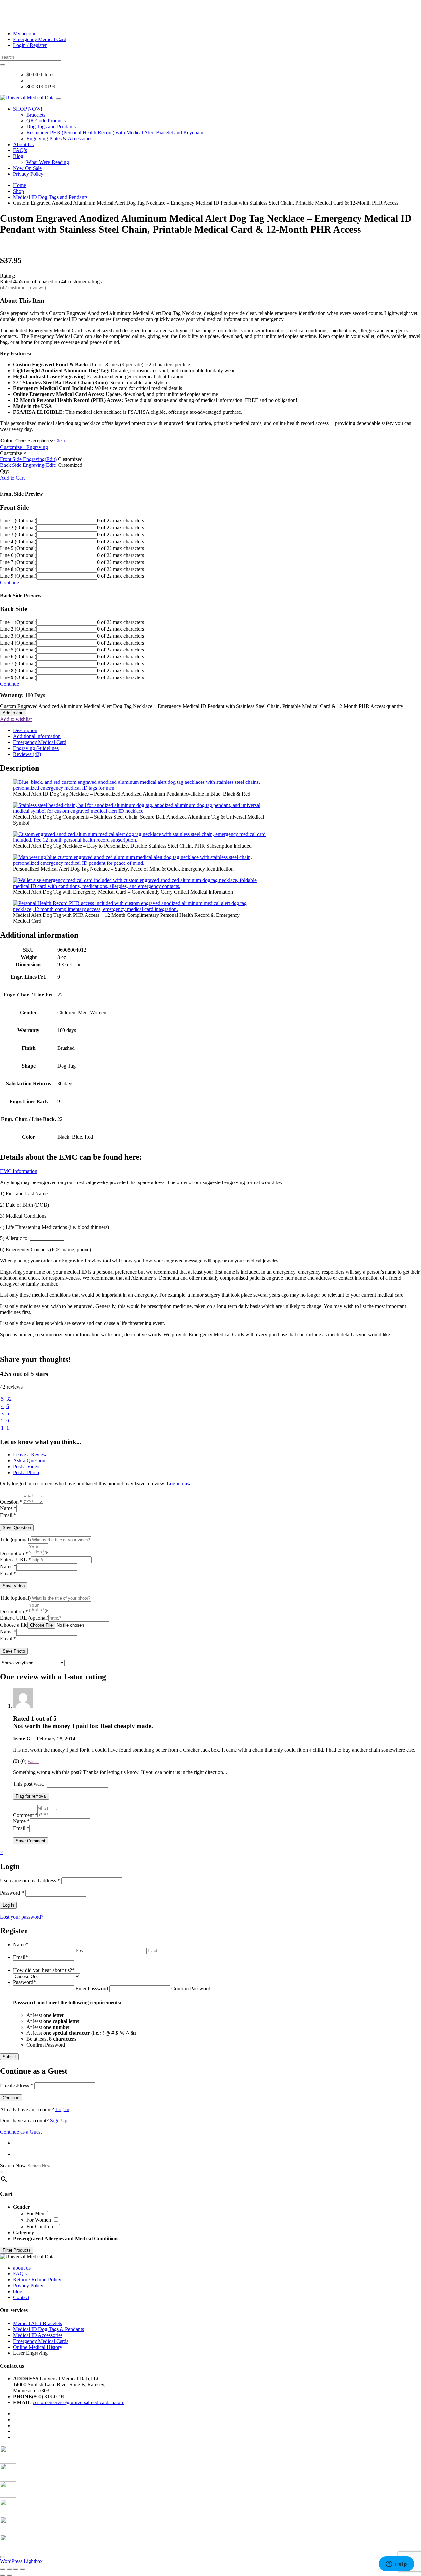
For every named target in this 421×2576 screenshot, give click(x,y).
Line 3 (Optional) (18, 534)
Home (20, 185)
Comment (25, 1815)
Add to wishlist (16, 719)
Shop (19, 191)
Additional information (37, 736)
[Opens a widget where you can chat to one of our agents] (396, 2564)
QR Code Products (46, 121)
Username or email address (30, 1881)
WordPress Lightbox (21, 2561)
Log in (8, 1905)
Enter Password (92, 1989)
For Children (40, 2227)
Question (11, 1502)
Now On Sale (27, 168)
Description (25, 730)
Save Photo (14, 1651)
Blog (18, 156)
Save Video (14, 1586)
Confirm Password (191, 1989)
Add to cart (13, 713)
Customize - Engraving (24, 447)
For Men (36, 2213)
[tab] (217, 730)
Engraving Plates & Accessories (59, 138)
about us (22, 2268)
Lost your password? (22, 1917)
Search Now (13, 2166)
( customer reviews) (23, 288)
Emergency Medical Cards (41, 2341)
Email (8, 1515)
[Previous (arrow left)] (3, 2575)
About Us (23, 144)
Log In (62, 2109)
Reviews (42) (27, 754)
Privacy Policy (28, 174)
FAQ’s (20, 150)
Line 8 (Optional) (18, 569)
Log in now (179, 1484)
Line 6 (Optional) (18, 555)
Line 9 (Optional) (18, 576)
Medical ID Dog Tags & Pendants (49, 2329)
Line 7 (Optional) (18, 562)
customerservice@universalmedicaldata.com (78, 2402)
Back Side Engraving (28, 465)
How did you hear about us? (44, 1970)
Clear (60, 441)
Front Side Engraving (28, 459)
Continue (10, 583)
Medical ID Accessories (38, 2335)
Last (152, 1951)
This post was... (29, 1784)
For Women (39, 2220)
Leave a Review (30, 1455)
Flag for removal (31, 1796)
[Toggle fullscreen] (9, 2569)
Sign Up (59, 2121)
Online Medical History (38, 2347)
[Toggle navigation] (59, 99)
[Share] (16, 2569)
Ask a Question (29, 1461)
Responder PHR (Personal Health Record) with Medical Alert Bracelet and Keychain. (115, 133)
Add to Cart (12, 478)
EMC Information (19, 1171)
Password (12, 1893)
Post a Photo (26, 1472)
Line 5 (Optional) (18, 548)
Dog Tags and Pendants (51, 127)
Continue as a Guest (21, 2132)
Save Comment (31, 1841)
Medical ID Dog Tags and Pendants (50, 197)
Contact (21, 2297)
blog (18, 2291)
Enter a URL (15, 1560)
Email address (16, 2085)
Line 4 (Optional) (18, 541)
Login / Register (30, 45)
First (80, 1951)
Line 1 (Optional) (18, 521)
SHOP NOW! (28, 109)
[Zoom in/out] (3, 2569)
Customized (70, 459)
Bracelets (36, 115)
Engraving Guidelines (36, 748)
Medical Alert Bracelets (37, 2323)
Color (7, 441)
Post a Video (26, 1466)
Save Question (17, 1528)
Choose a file (14, 1625)
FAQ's (20, 2274)
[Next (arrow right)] (9, 2575)
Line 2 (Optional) (18, 528)
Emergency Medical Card (40, 39)
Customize (11, 453)
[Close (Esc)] (22, 2569)
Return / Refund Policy (37, 2280)
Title (15, 1540)
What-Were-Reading (48, 162)
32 (9, 1399)
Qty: (5, 471)
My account (25, 33)
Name (8, 1508)
